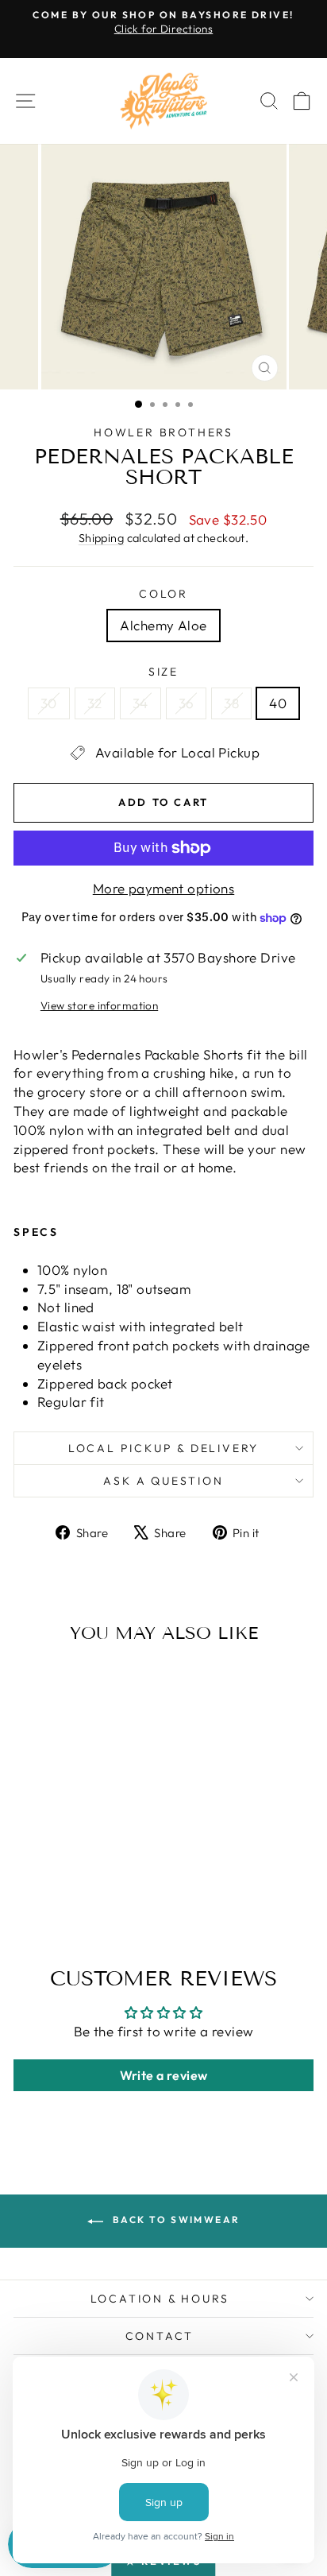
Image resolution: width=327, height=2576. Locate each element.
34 (140, 703)
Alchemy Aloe (163, 625)
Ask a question (163, 1481)
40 (278, 703)
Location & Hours (160, 2299)
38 (231, 703)
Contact (160, 2336)
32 (95, 703)
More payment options (164, 888)
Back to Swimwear (175, 2220)
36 (187, 703)
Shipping (101, 538)
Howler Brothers (163, 432)
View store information (99, 1005)
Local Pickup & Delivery (163, 1448)
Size (163, 672)
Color (163, 594)
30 (49, 703)
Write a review (164, 2075)
